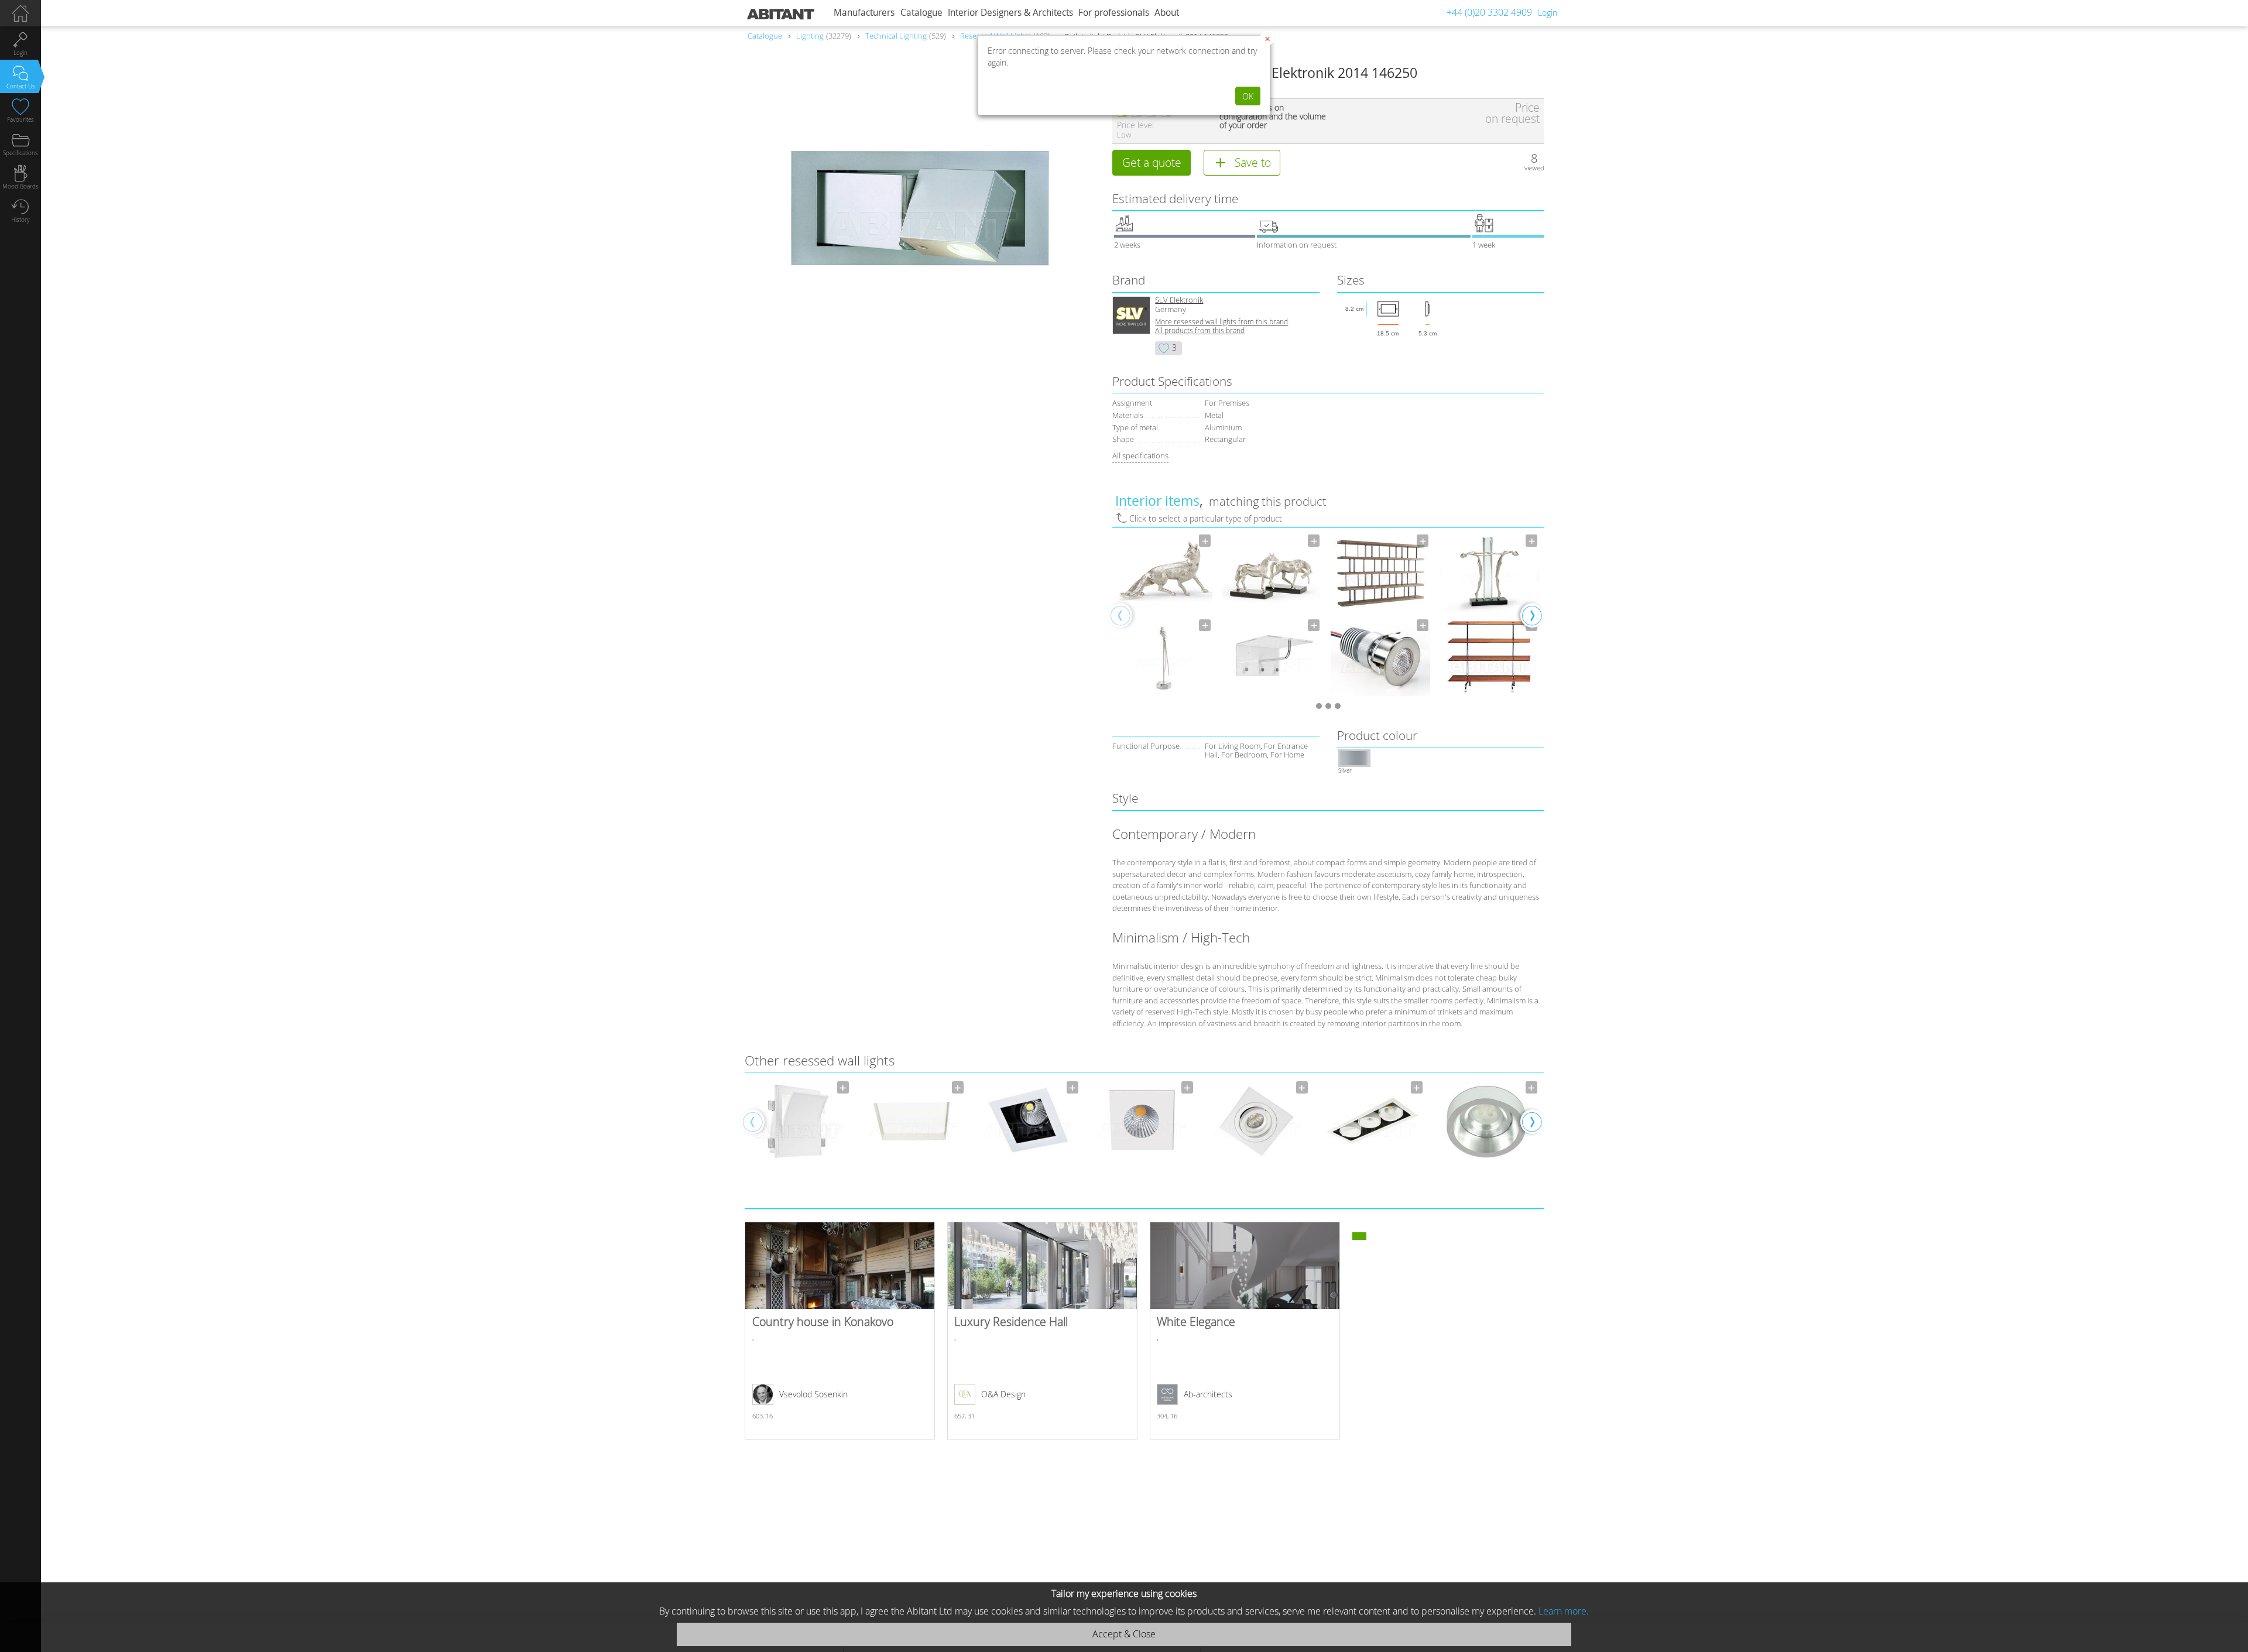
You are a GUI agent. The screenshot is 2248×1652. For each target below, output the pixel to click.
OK (1248, 96)
